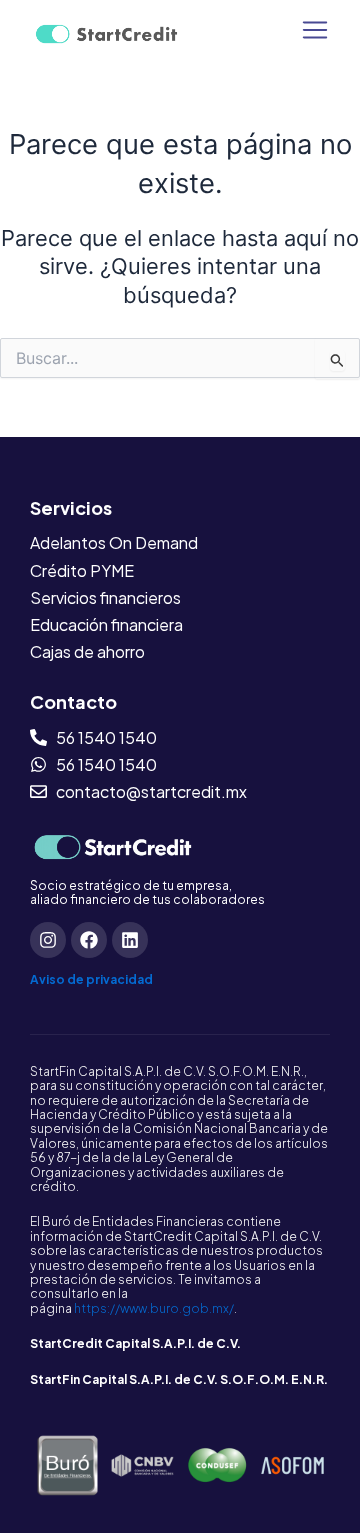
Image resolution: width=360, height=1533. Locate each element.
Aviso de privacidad (91, 979)
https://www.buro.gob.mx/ (154, 1308)
